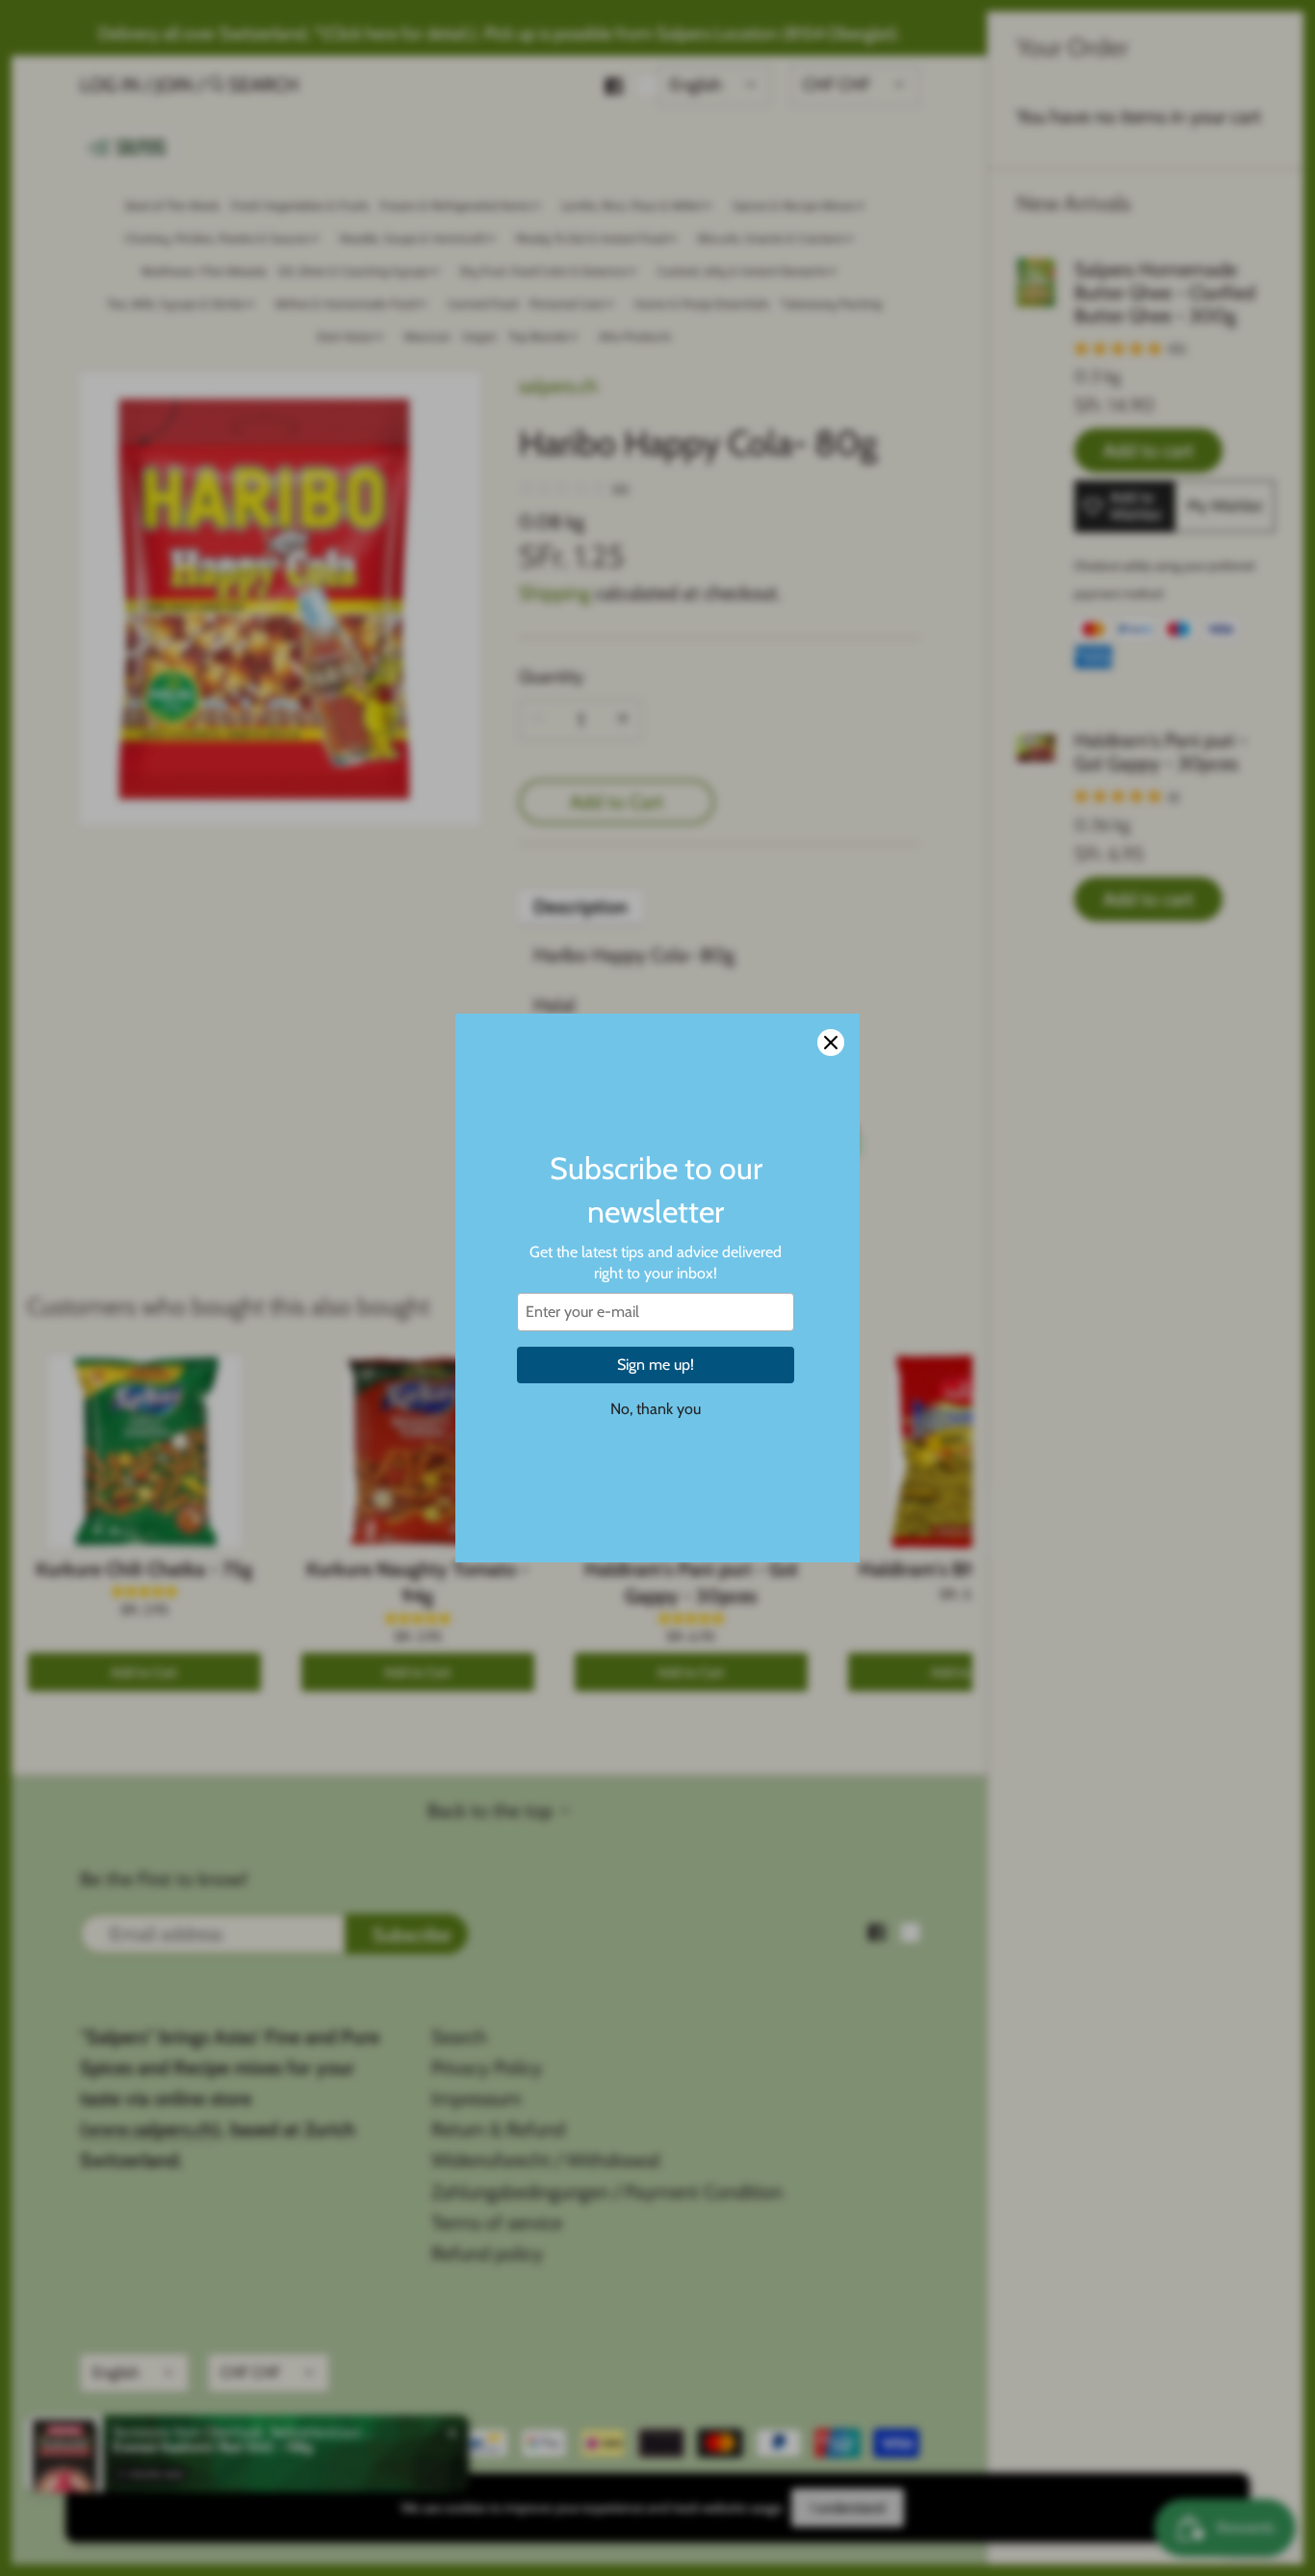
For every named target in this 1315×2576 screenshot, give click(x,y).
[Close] (831, 1043)
